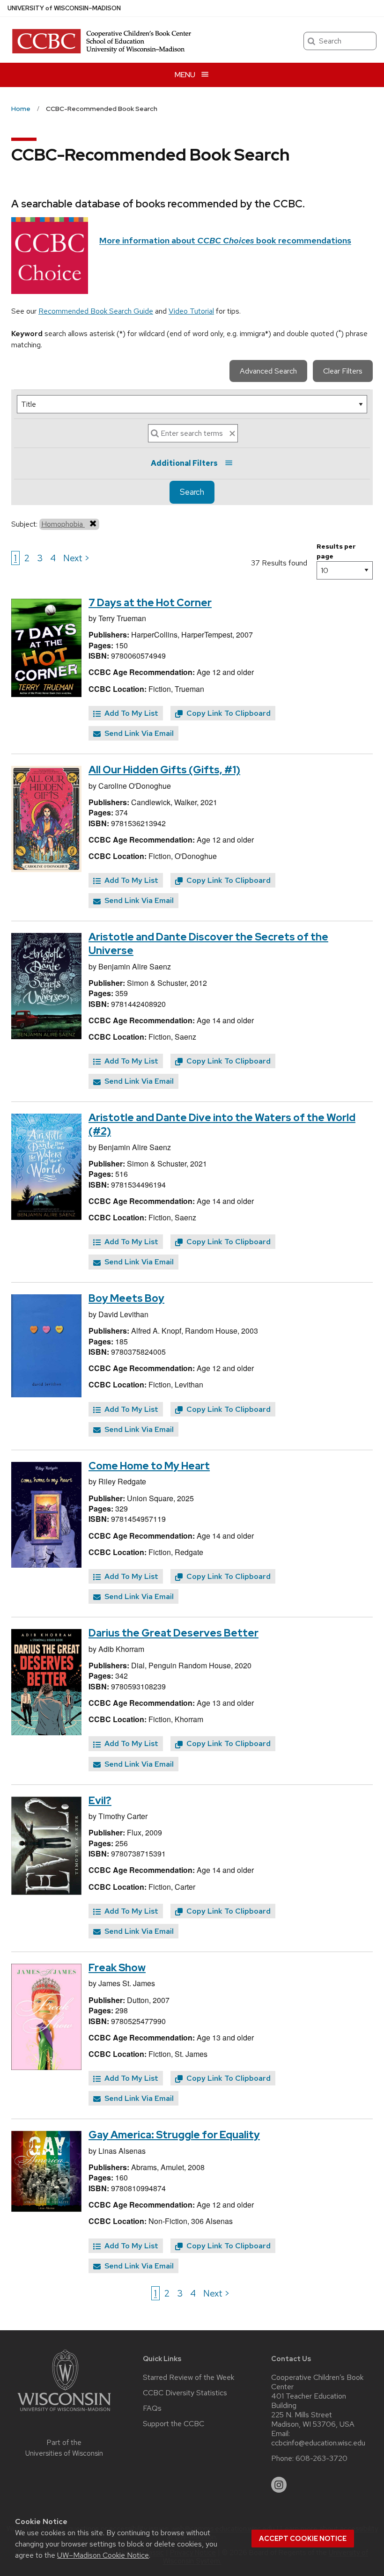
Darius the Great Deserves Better (174, 1633)
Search (192, 492)
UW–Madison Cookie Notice (103, 2555)
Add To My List (130, 713)
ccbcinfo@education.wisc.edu (318, 2443)
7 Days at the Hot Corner (150, 603)
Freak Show (117, 1968)
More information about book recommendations (225, 240)
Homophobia (63, 524)
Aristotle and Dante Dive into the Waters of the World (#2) (222, 1124)
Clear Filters (343, 371)
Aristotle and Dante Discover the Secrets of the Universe (208, 944)
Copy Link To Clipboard (228, 713)
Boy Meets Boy (126, 1298)
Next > (77, 558)
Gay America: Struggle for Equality (174, 2135)
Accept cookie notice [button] (303, 2539)
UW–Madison (64, 8)
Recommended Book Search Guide (96, 311)
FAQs (152, 2408)
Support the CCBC (174, 2424)
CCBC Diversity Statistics (185, 2393)
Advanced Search (268, 371)
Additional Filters (184, 463)
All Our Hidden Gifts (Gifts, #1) (164, 770)
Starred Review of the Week (188, 2378)
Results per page (336, 551)
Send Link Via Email (138, 733)
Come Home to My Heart (149, 1466)
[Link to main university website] (64, 2413)
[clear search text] (232, 433)
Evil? (100, 1801)
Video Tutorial (191, 311)
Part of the (64, 2448)
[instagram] (279, 2485)
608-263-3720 (321, 2459)
